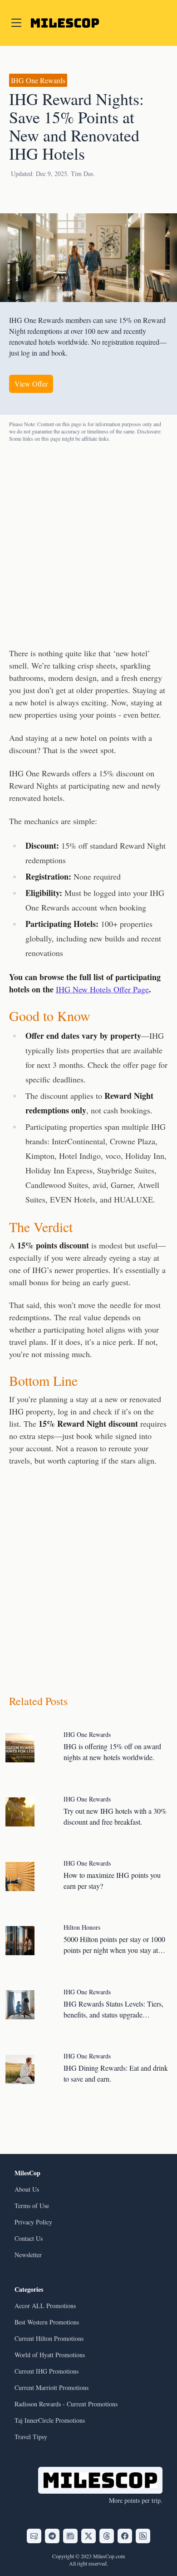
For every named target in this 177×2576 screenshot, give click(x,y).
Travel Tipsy (31, 2437)
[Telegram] (52, 2536)
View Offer (31, 384)
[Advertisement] (88, 544)
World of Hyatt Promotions (50, 2355)
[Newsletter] (34, 2536)
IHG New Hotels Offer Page (102, 989)
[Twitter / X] (88, 2536)
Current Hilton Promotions (49, 2338)
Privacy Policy (33, 2222)
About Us (27, 2189)
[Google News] (70, 2536)
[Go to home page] (65, 23)
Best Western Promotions (47, 2322)
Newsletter (28, 2255)
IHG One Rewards (38, 80)
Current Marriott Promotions (52, 2387)
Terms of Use (32, 2206)
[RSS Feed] (143, 2536)
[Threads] (107, 2536)
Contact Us (29, 2238)
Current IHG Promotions (47, 2371)
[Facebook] (125, 2536)
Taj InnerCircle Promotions (50, 2420)
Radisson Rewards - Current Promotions (66, 2404)
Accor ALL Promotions (45, 2306)
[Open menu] (16, 23)
